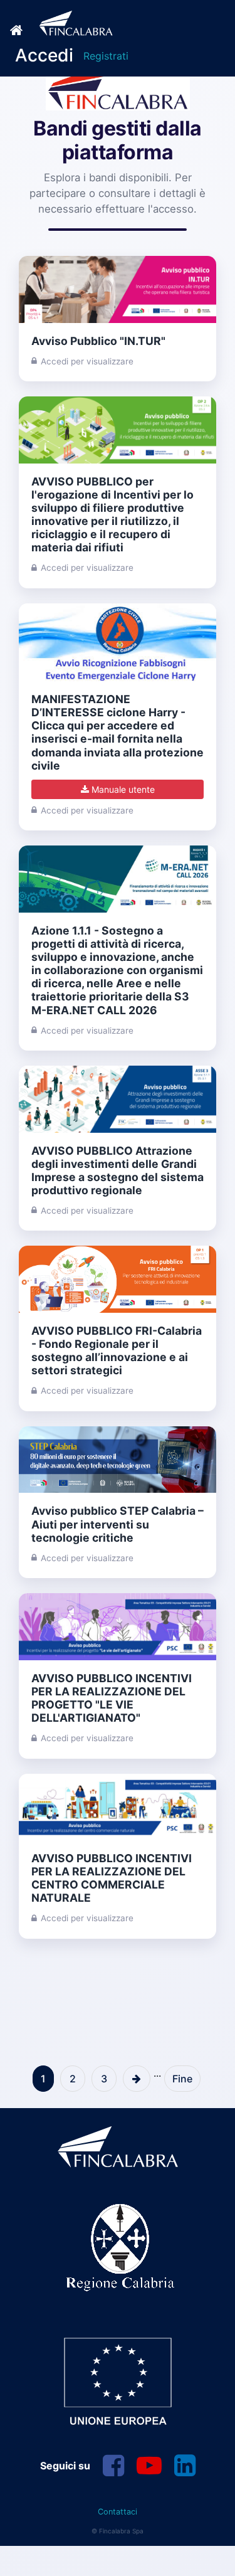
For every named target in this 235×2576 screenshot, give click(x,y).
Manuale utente (122, 789)
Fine (182, 2079)
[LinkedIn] (185, 2466)
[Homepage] (62, 23)
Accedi (44, 55)
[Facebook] (113, 2466)
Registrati (106, 56)
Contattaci (118, 2512)
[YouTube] (149, 2466)
